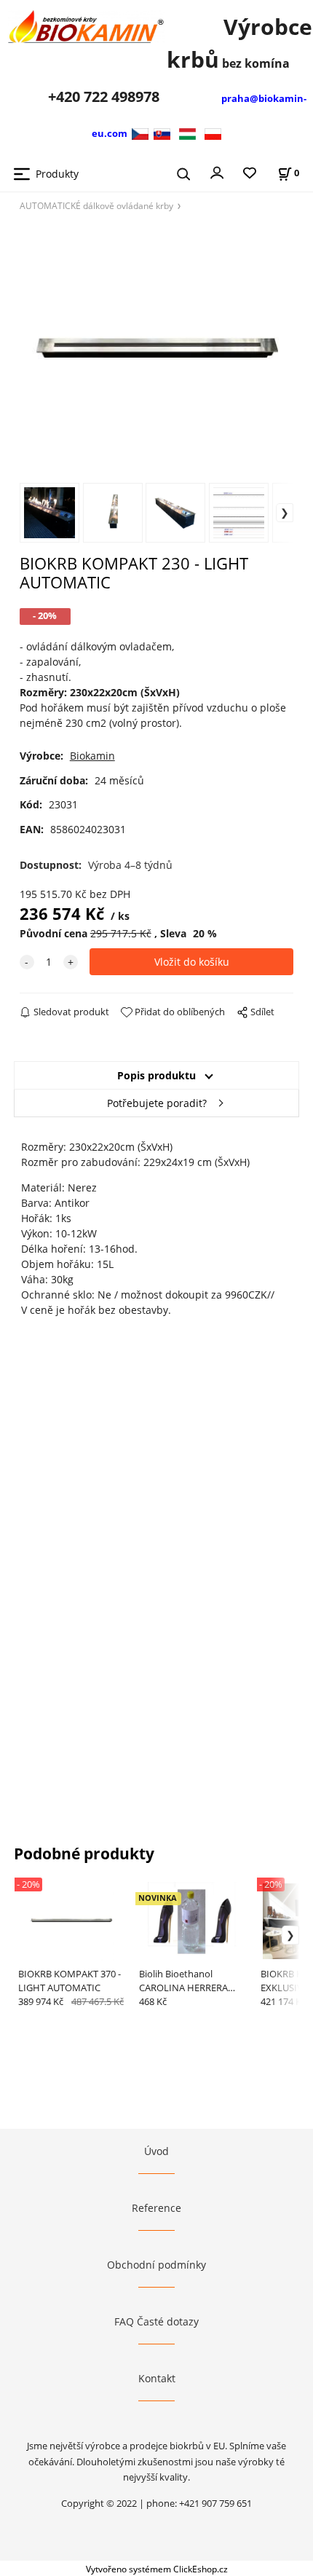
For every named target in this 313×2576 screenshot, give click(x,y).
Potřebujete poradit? (157, 1103)
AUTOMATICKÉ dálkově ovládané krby (96, 205)
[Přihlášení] (217, 172)
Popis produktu (156, 1075)
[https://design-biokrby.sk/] (162, 133)
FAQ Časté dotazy (156, 2321)
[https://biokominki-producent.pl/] (213, 133)
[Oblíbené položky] (250, 174)
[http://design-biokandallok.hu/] (187, 133)
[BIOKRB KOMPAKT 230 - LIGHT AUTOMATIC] (157, 346)
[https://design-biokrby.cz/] (142, 133)
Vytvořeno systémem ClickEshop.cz (157, 2569)
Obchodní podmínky (156, 2265)
